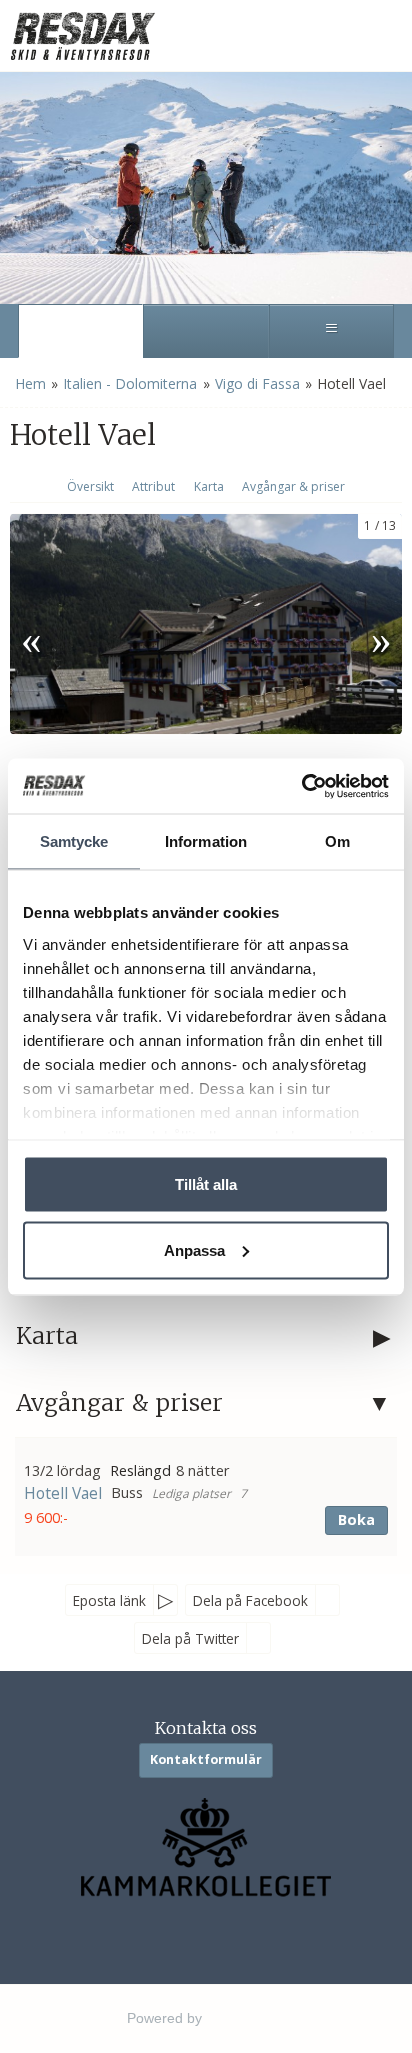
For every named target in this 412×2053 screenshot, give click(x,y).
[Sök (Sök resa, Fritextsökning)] (205, 331)
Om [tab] (337, 841)
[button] (206, 1496)
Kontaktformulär (206, 1759)
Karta (209, 486)
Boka (356, 1519)
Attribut (153, 486)
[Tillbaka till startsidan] (85, 35)
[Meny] (331, 331)
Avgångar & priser (293, 486)
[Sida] (80, 331)
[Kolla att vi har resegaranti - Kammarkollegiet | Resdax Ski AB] (206, 1847)
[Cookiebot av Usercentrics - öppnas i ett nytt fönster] (301, 786)
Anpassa (194, 1249)
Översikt (90, 486)
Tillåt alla (206, 1184)
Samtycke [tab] (74, 841)
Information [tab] (206, 841)
